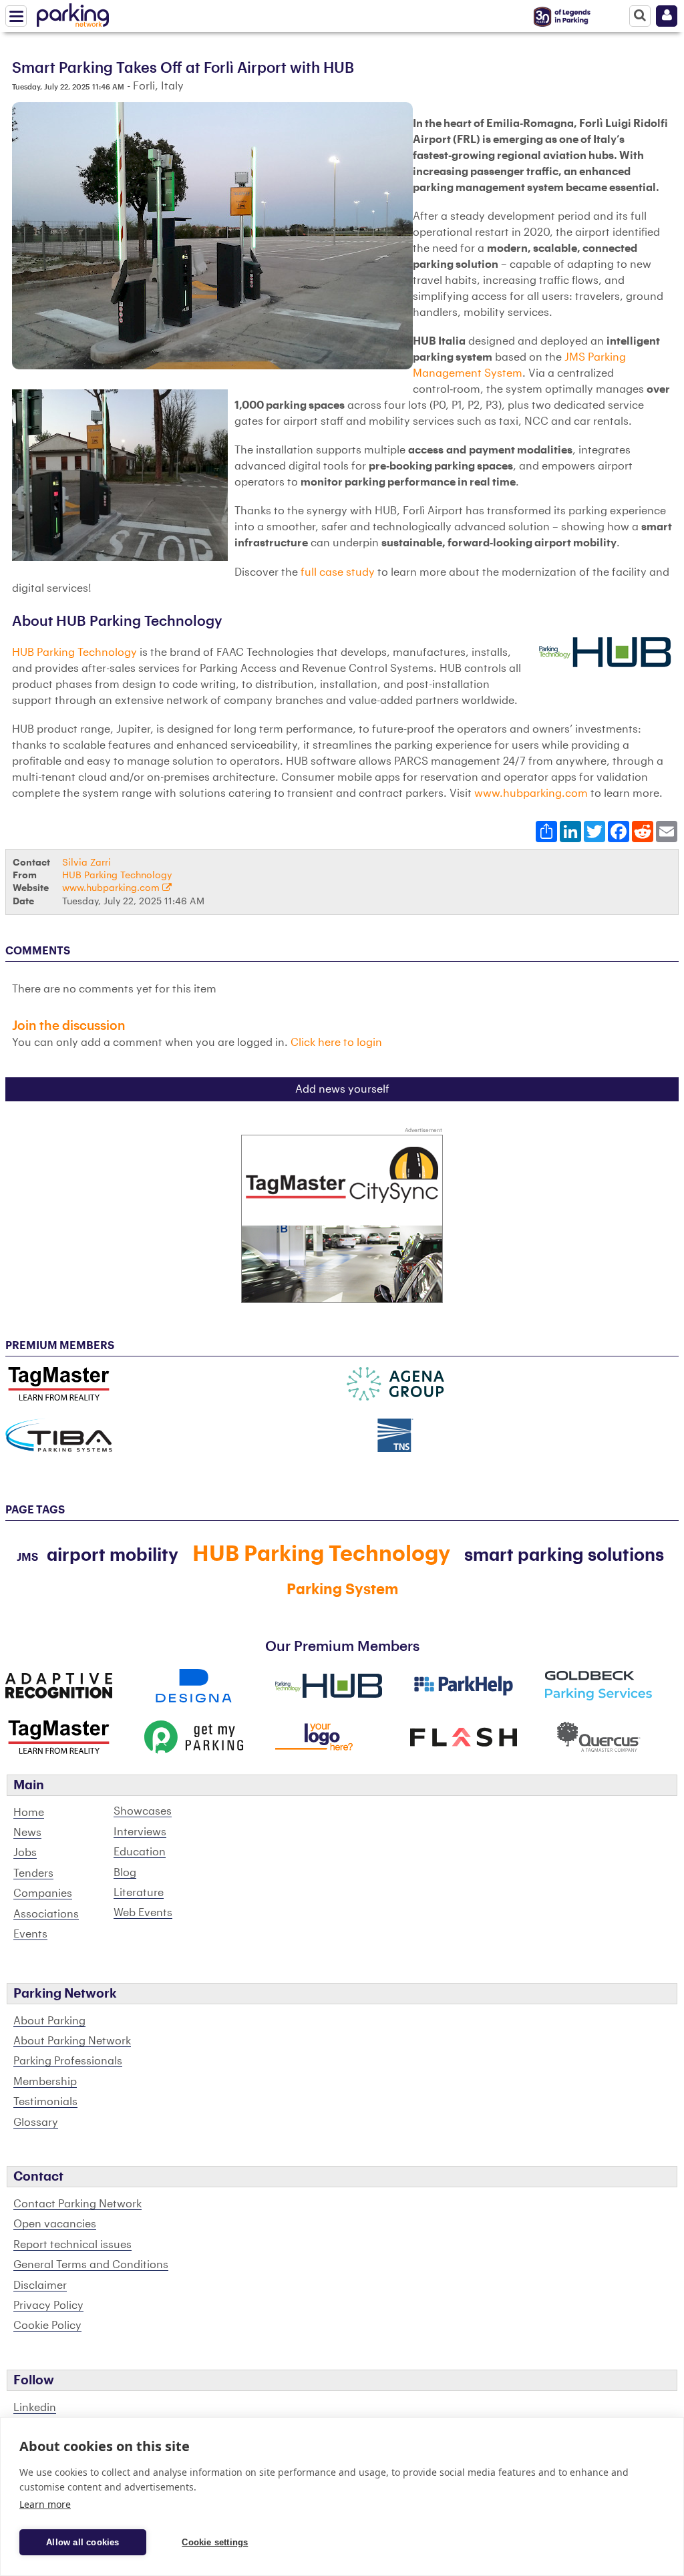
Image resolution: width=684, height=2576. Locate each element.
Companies (43, 1893)
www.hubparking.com (531, 793)
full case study (338, 572)
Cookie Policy (47, 2326)
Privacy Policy (48, 2306)
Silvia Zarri (87, 863)
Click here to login (336, 1043)
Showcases (143, 1811)
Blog (125, 1873)
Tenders (33, 1873)
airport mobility (113, 1555)
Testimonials (45, 2102)
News (27, 1833)
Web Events (143, 1913)
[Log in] (667, 16)
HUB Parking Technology (74, 653)
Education (140, 1852)
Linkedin (35, 2408)
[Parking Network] (73, 13)
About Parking (49, 2021)
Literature (139, 1893)
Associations (46, 1914)
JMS (27, 1557)
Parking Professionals (68, 2061)
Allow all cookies (82, 2542)
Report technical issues (72, 2245)
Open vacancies (55, 2224)
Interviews (140, 1832)
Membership (45, 2082)
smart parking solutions (564, 1555)
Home (29, 1813)
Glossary (36, 2123)
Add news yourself (342, 1089)
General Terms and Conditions (91, 2265)
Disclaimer (40, 2285)
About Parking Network (72, 2041)
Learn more (45, 2504)
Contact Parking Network (77, 2204)
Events (30, 1934)
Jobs (25, 1853)
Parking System (342, 1590)
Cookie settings (215, 2542)
